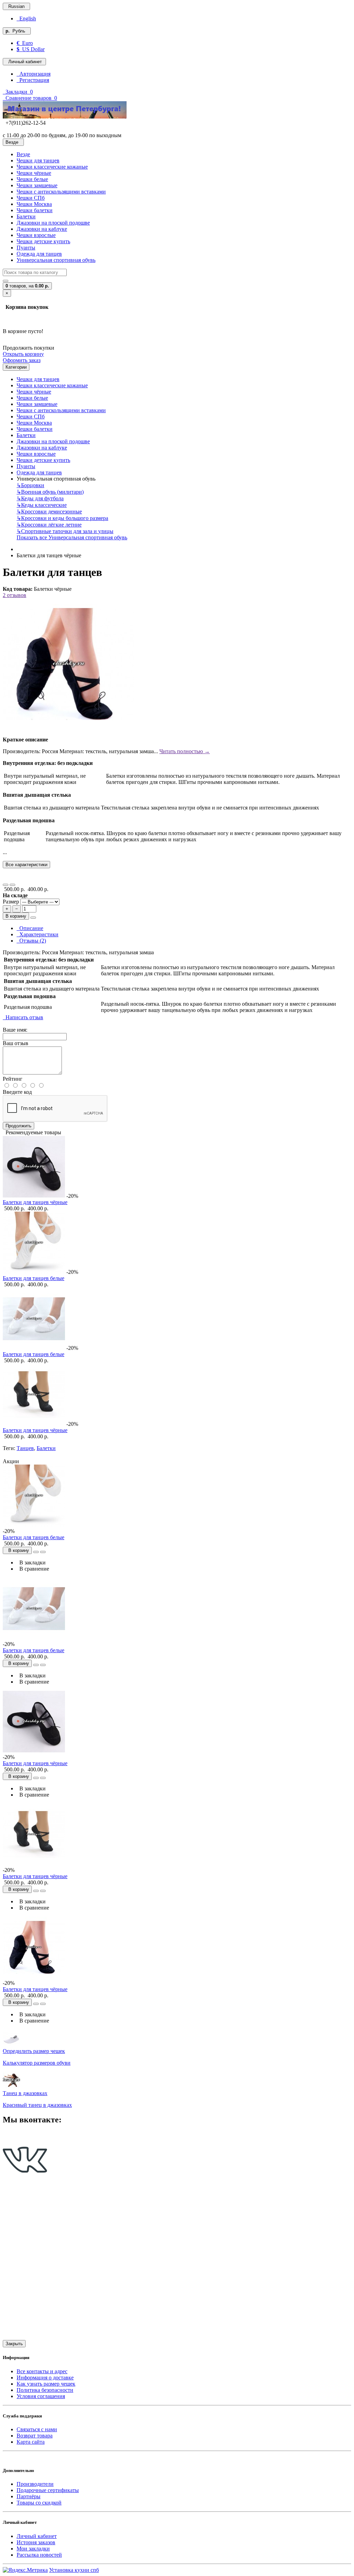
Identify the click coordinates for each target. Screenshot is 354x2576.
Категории (16, 367)
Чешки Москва (34, 204)
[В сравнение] (12, 885)
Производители (35, 2484)
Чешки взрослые (36, 235)
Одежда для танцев (39, 254)
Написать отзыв (23, 1017)
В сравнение (33, 1569)
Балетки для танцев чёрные (35, 1202)
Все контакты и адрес (42, 2371)
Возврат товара (35, 2436)
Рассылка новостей (39, 2555)
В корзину (16, 916)
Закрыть (14, 2344)
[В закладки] (6, 885)
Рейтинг (13, 1079)
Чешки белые (32, 179)
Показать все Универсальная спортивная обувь (72, 537)
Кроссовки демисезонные (49, 512)
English (26, 18)
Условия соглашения (41, 2396)
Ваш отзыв (16, 1043)
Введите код (17, 1092)
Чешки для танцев (38, 160)
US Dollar (31, 49)
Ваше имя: (15, 1030)
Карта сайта (31, 2442)
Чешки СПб (31, 198)
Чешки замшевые (37, 185)
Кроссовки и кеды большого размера (62, 518)
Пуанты (26, 248)
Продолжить (18, 1126)
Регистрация (33, 80)
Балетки (26, 216)
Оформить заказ (22, 360)
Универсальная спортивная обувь (56, 260)
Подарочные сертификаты (48, 2490)
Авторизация (34, 74)
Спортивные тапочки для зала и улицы (65, 531)
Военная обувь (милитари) (50, 492)
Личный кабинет (37, 2536)
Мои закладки (33, 2549)
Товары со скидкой (39, 2503)
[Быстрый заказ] (33, 918)
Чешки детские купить (43, 241)
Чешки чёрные (34, 173)
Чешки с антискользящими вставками (61, 192)
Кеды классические (42, 505)
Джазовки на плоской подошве (53, 223)
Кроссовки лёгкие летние (49, 525)
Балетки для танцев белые (34, 1278)
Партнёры (29, 2496)
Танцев (25, 1448)
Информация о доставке (45, 2378)
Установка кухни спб (74, 2570)
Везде (23, 154)
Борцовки (30, 485)
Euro (25, 43)
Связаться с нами (37, 2429)
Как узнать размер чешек (46, 2384)
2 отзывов (15, 595)
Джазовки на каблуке (42, 229)
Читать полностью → (185, 751)
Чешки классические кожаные (52, 167)
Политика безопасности (45, 2390)
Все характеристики (26, 865)
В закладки (31, 1562)
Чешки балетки (35, 210)
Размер (12, 902)
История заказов (36, 2542)
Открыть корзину (23, 354)
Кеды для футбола (40, 498)
